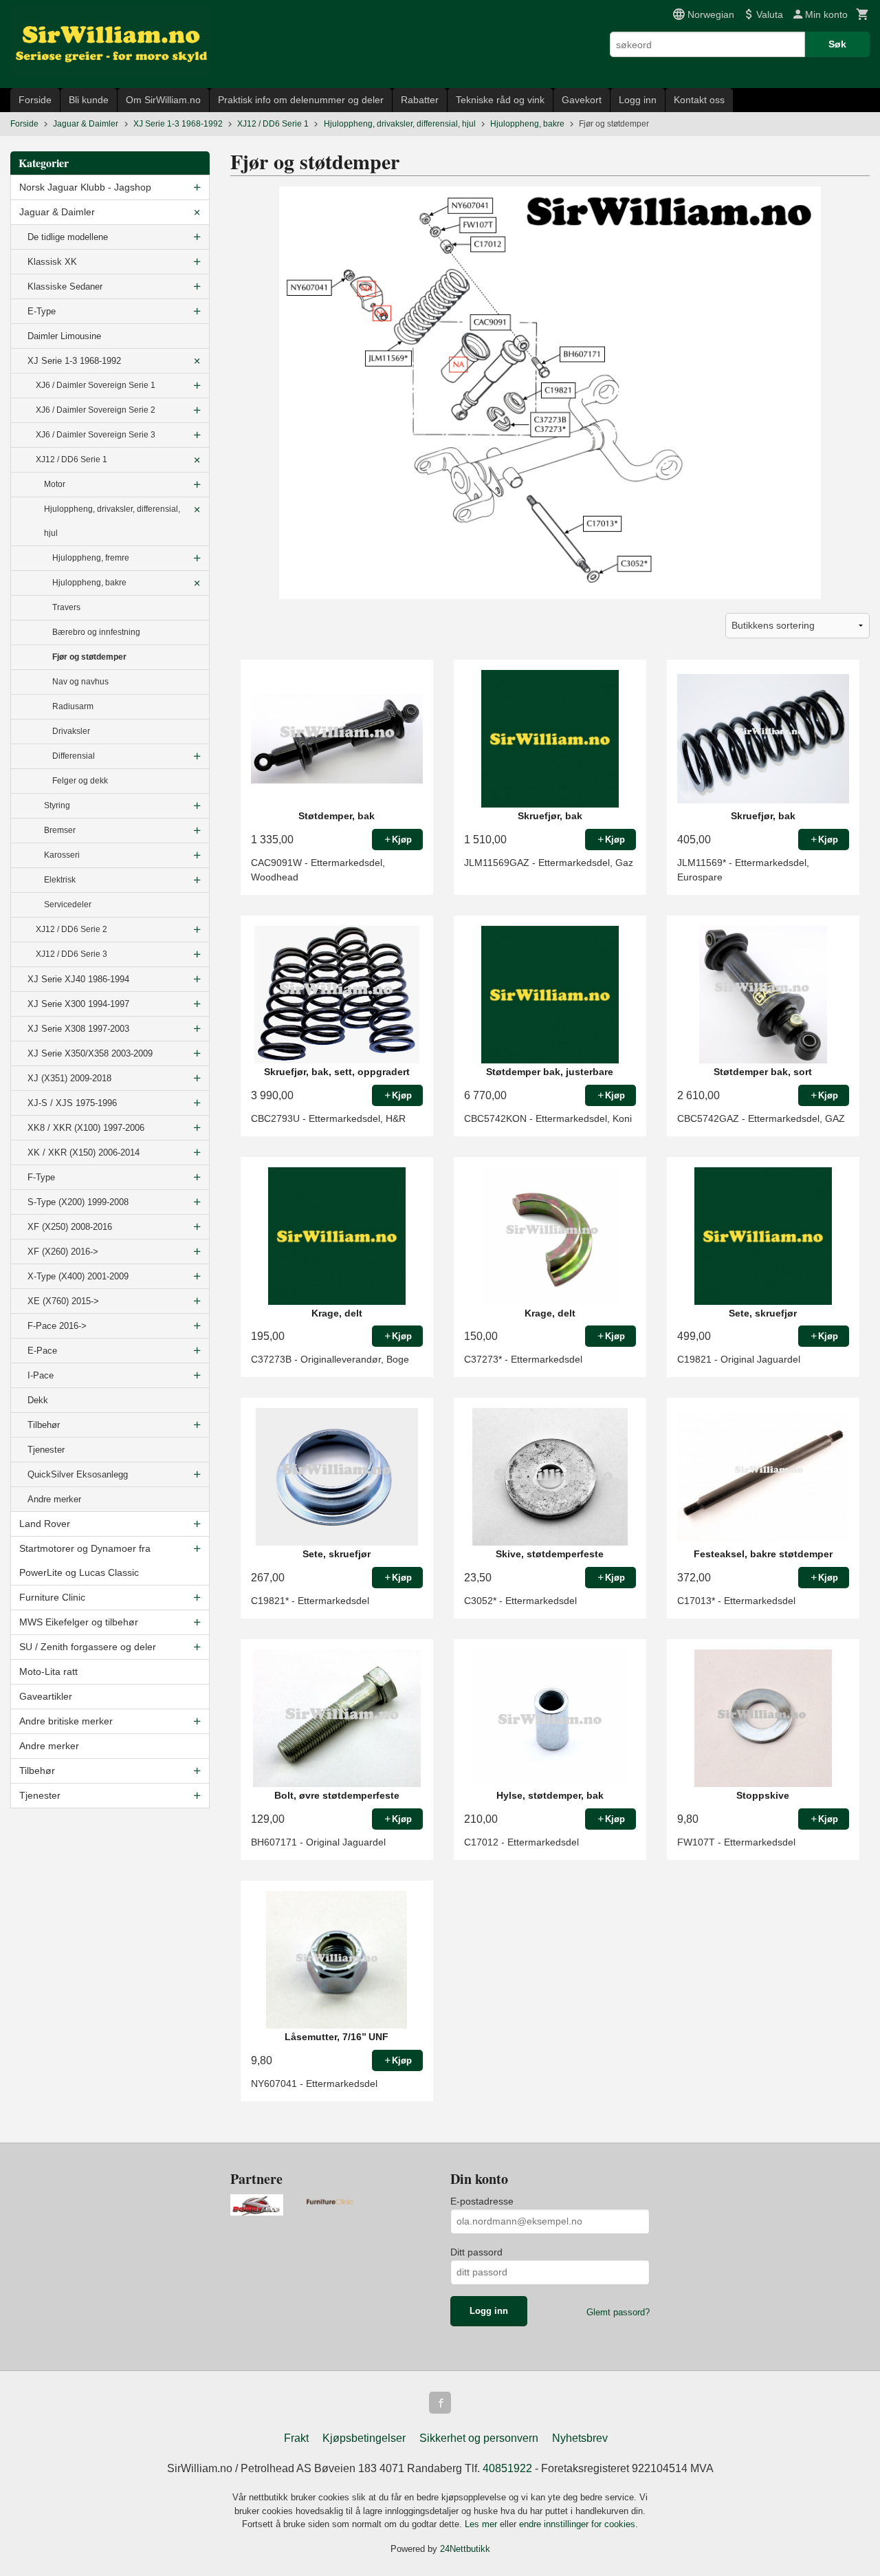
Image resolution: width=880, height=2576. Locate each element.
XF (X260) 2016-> (63, 1252)
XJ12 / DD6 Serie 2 (71, 929)
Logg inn (638, 100)
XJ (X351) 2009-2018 (69, 1078)
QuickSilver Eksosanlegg (78, 1474)
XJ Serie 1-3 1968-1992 (74, 361)
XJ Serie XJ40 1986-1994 (78, 979)
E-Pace (42, 1351)
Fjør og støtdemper (89, 657)
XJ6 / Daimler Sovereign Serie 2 (96, 410)
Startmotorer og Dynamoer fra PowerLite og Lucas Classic (85, 1560)
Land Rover (45, 1524)
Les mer (482, 2524)
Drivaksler (71, 731)
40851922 (507, 2468)
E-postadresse (482, 2201)
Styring (57, 805)
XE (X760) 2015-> (63, 1301)
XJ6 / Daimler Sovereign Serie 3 (96, 435)
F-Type (41, 1177)
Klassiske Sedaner (65, 286)
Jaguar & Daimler (57, 212)
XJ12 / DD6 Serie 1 (71, 459)
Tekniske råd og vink (500, 100)
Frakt (296, 2438)
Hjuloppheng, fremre (91, 558)
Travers (66, 607)
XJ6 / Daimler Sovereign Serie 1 (96, 385)
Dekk (38, 1400)
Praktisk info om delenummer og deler (301, 100)
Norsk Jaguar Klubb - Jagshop (85, 187)
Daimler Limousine (64, 336)
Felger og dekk (80, 781)
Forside (35, 100)
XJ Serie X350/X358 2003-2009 (90, 1053)
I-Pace (41, 1375)
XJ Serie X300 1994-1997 (78, 1004)
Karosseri (62, 855)
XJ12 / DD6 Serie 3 (71, 954)
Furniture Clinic (52, 1597)
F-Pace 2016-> (57, 1326)
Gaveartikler (46, 1696)
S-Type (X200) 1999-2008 (78, 1202)
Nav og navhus (80, 682)
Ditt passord (476, 2252)
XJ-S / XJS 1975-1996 (72, 1103)
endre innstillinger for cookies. (579, 2524)
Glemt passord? (618, 2312)
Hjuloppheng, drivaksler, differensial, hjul (112, 521)
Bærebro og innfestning (96, 632)
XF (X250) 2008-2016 (70, 1227)
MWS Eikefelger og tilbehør (79, 1622)
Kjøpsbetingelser (364, 2438)
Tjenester (46, 1450)
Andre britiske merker (66, 1721)
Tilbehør (44, 1425)
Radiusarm (73, 706)
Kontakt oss (699, 100)
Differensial (74, 756)
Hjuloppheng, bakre (89, 583)
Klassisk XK (52, 262)
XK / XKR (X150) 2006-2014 (84, 1152)
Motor (55, 484)
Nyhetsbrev (580, 2438)
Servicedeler (68, 905)
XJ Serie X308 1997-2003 (78, 1029)
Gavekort (582, 100)
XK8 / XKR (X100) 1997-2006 (86, 1128)
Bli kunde (89, 100)
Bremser (60, 830)
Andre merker (54, 1499)
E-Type (42, 311)
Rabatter (420, 100)
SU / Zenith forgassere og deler (88, 1647)
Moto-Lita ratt (48, 1671)
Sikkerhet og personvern (479, 2438)
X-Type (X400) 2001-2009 (78, 1276)
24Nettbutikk (465, 2549)
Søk (837, 44)
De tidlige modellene (68, 237)
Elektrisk (60, 880)
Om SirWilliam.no (163, 100)
